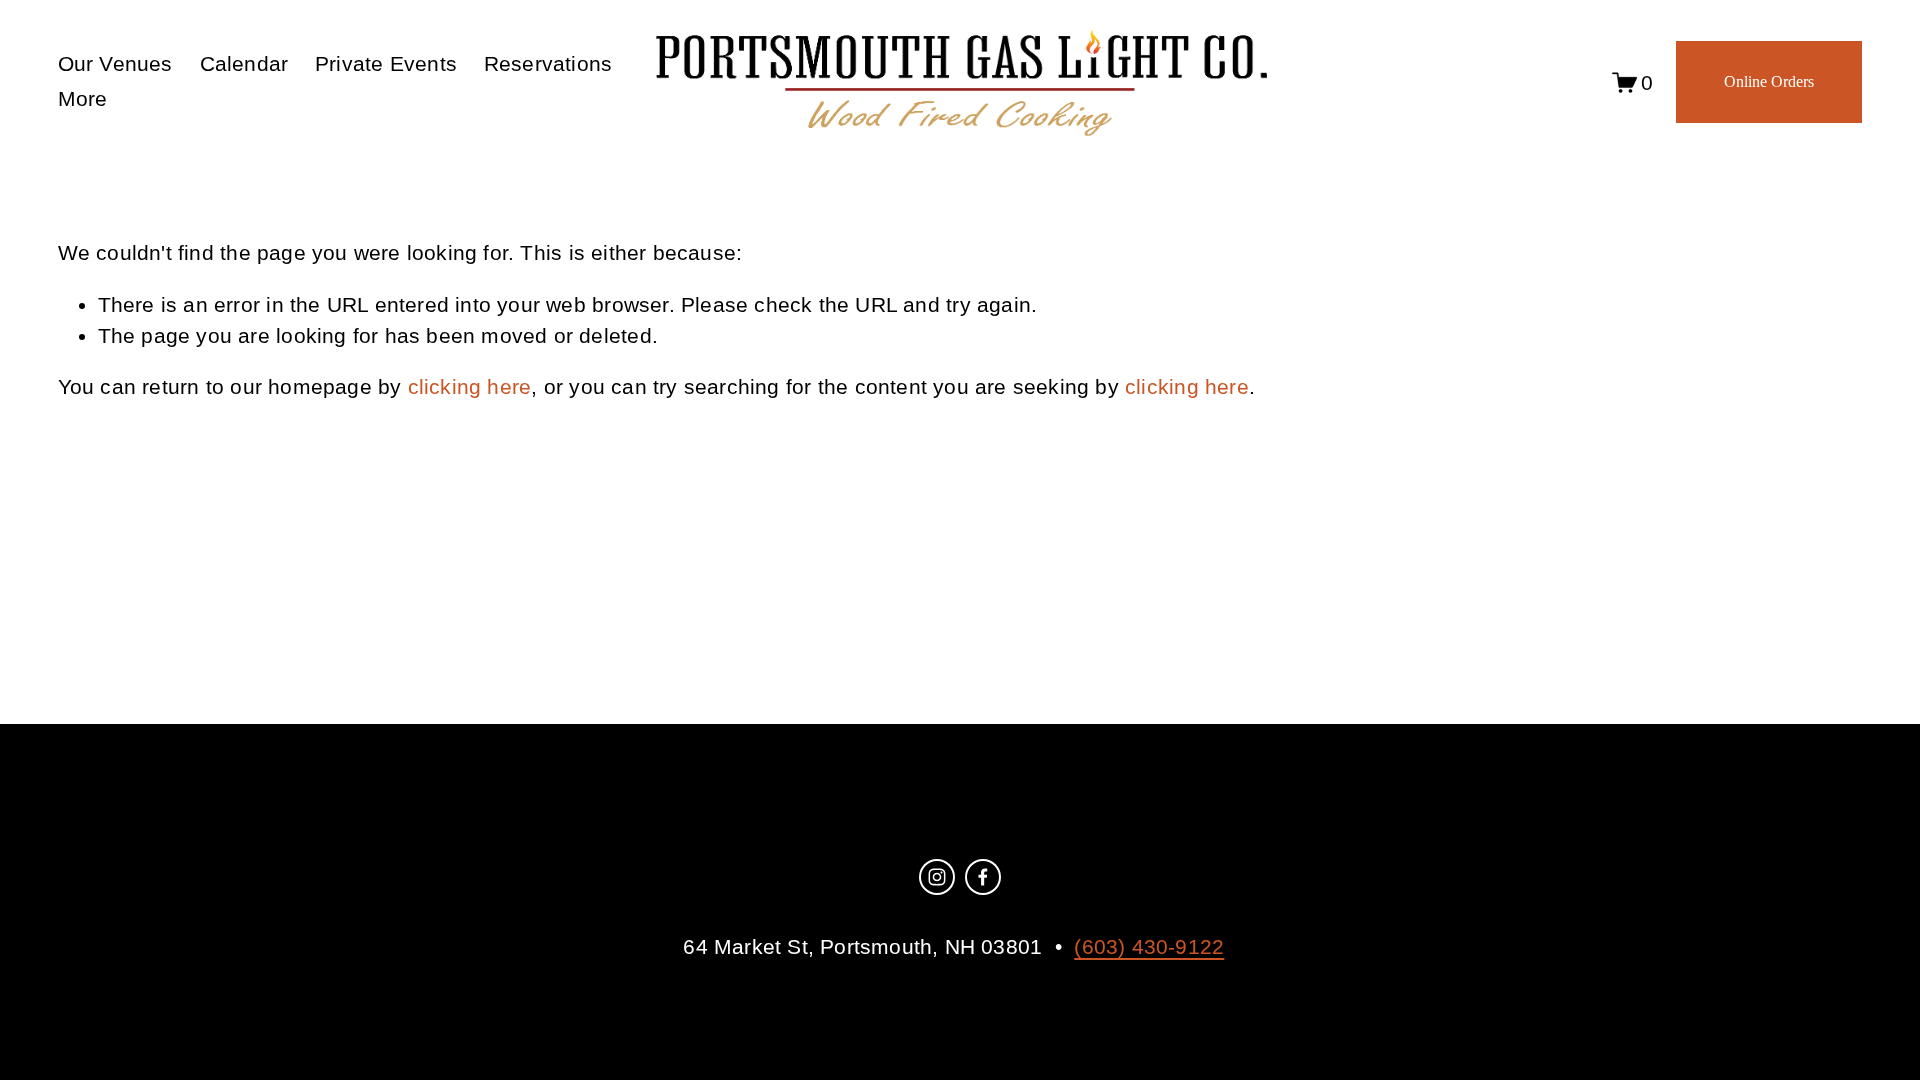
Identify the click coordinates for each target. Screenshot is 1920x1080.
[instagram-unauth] (937, 877)
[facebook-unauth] (983, 877)
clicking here (470, 386)
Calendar (244, 63)
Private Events (386, 63)
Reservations (548, 63)
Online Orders (1769, 81)
